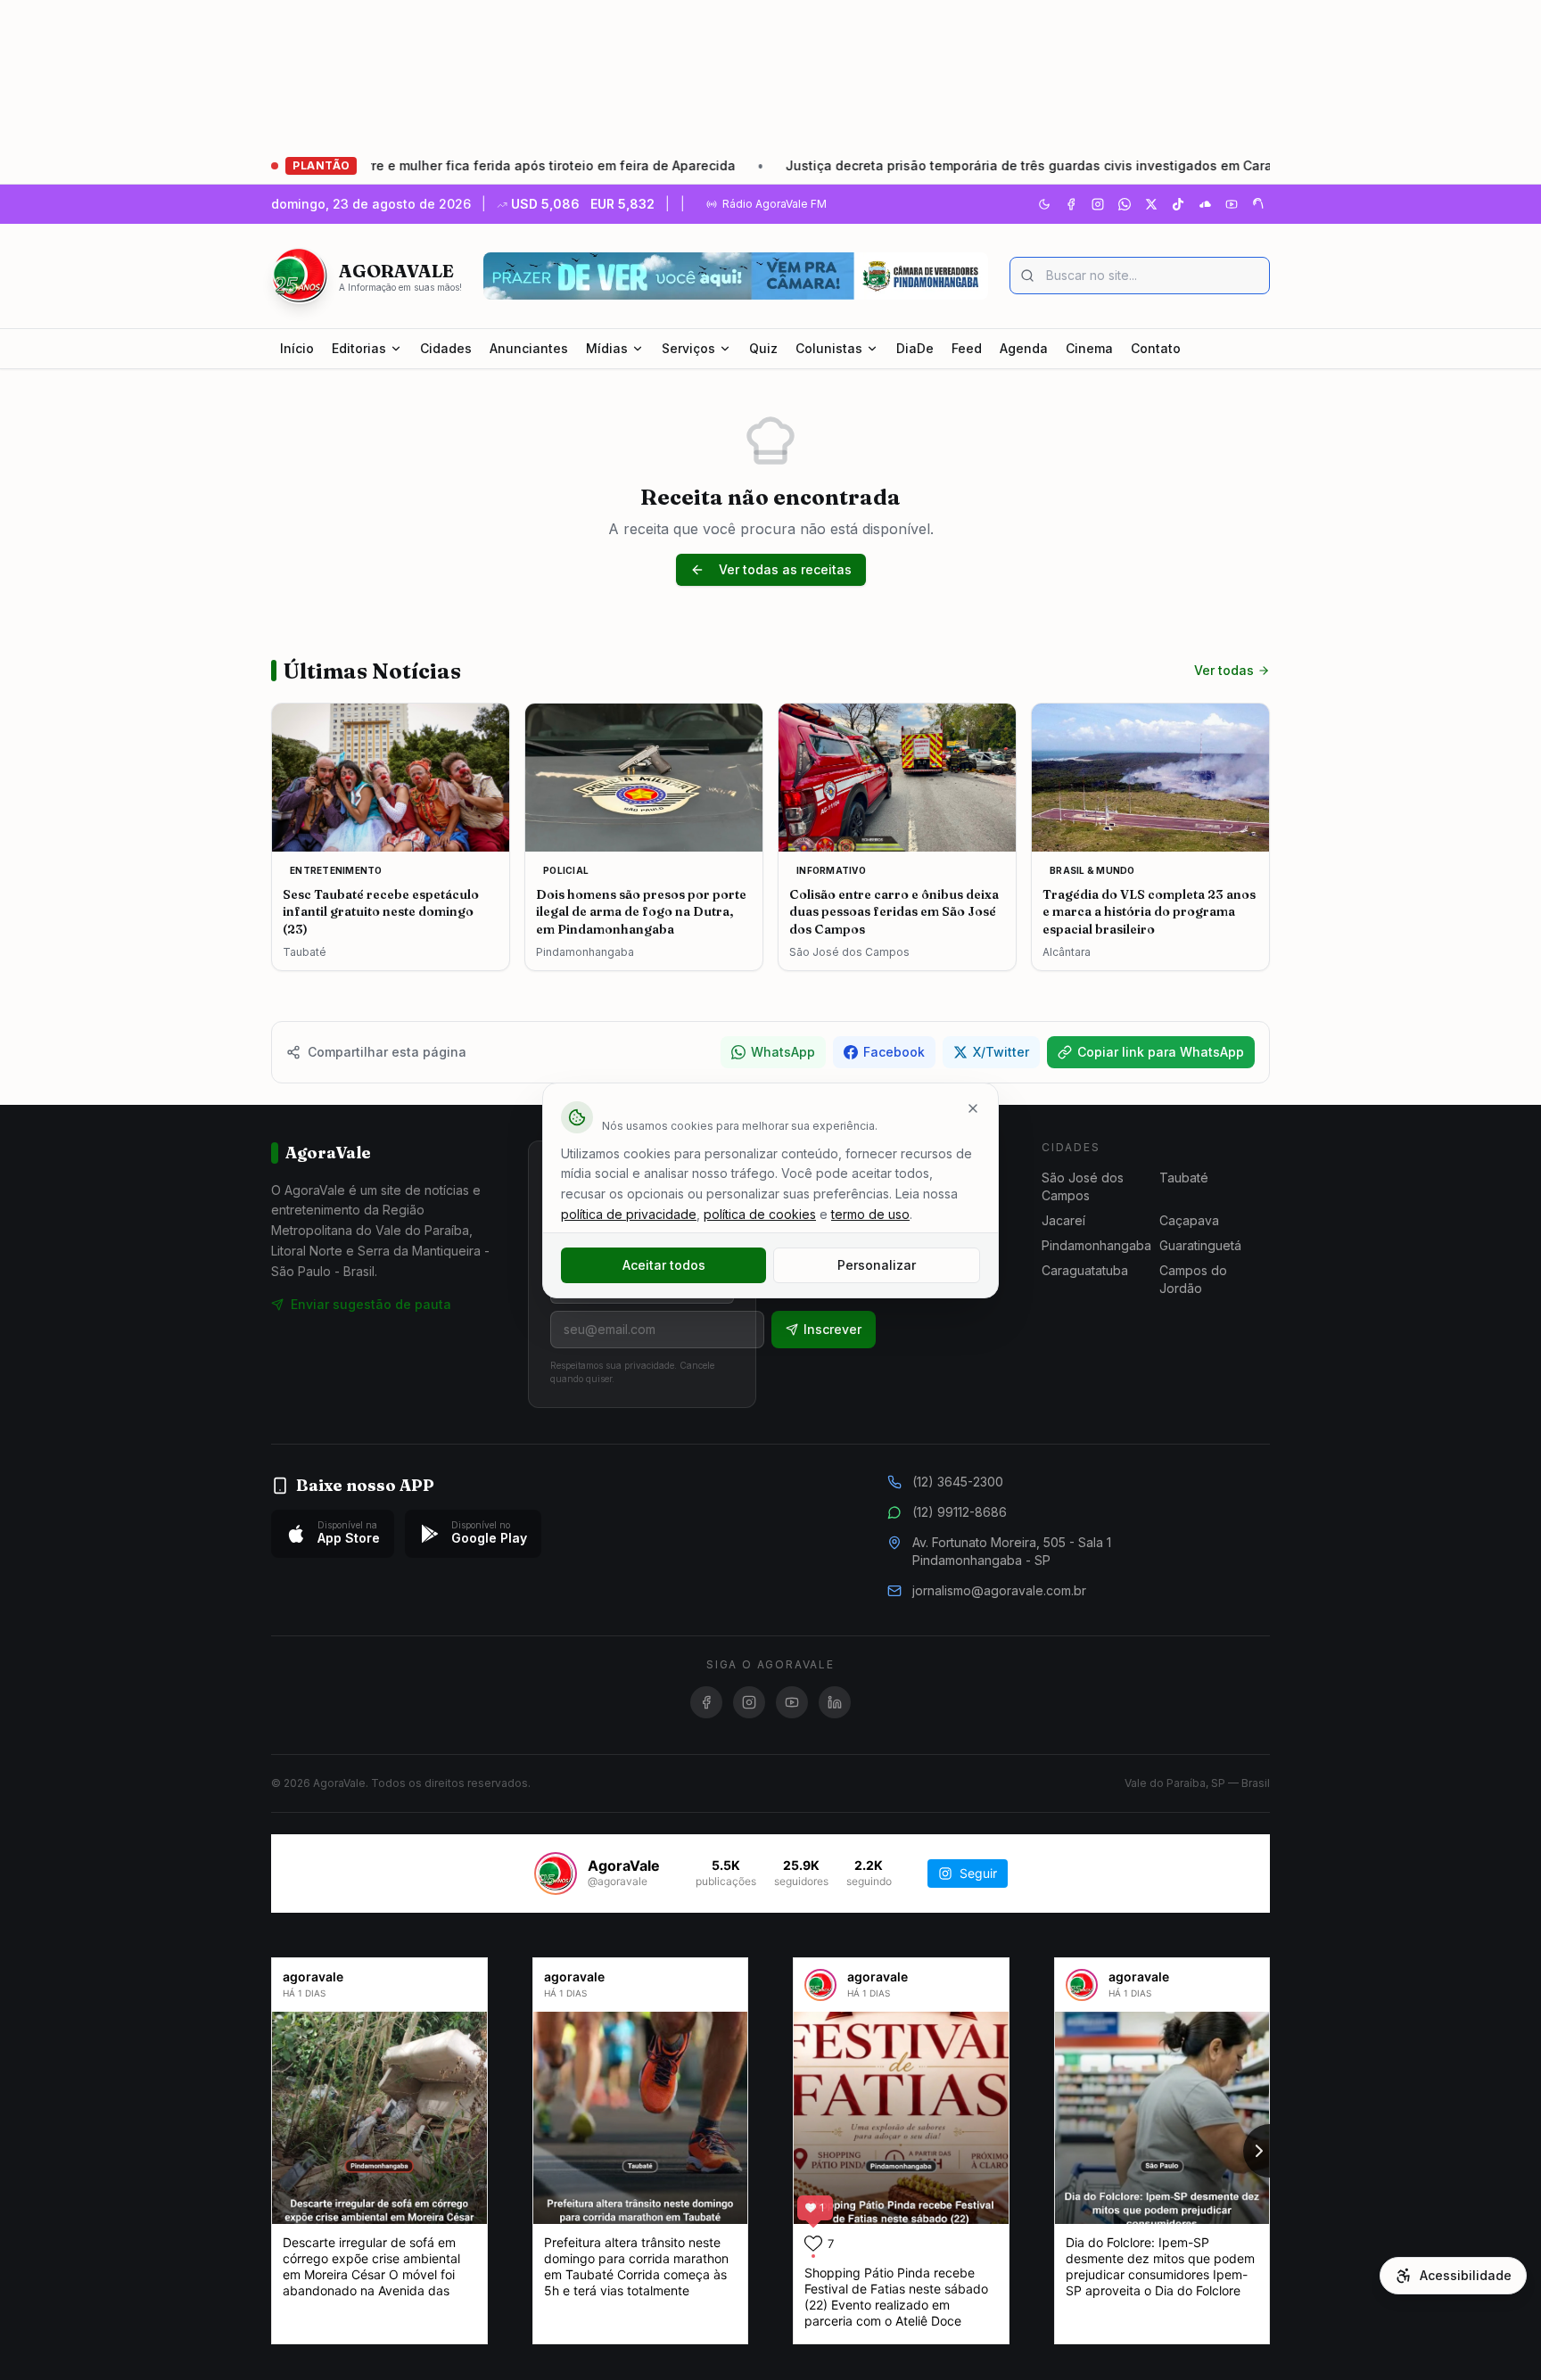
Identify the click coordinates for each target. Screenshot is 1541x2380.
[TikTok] (1178, 204)
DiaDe (915, 348)
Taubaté (1184, 1178)
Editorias (359, 348)
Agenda (1024, 348)
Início (297, 348)
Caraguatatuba (1085, 1270)
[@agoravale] (556, 1874)
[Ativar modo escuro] (1044, 204)
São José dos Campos (1083, 1186)
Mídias (607, 348)
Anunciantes (529, 348)
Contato (1156, 348)
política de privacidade (629, 1214)
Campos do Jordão (1193, 1279)
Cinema (1089, 348)
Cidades (446, 348)
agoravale (313, 1976)
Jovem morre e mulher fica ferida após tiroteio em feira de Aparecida (422, 165)
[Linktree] (1258, 204)
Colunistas (829, 348)
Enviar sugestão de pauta (371, 1304)
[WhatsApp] (1125, 204)
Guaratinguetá (1200, 1245)
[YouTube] (1232, 204)
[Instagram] (1098, 204)
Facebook (894, 1052)
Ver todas (1224, 670)
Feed (967, 348)
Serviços (688, 348)
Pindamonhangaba (1096, 1245)
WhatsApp (783, 1052)
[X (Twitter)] (1151, 204)
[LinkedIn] (835, 1702)
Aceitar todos (664, 1265)
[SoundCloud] (1205, 204)
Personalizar (877, 1265)
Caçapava (1189, 1220)
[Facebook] (1071, 204)
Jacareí (1063, 1220)
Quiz (763, 348)
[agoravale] (820, 1985)
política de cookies (760, 1214)
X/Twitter (1001, 1052)
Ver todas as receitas (785, 569)
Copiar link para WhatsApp (1161, 1052)
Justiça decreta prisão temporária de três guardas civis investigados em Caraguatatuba (964, 165)
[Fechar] (973, 1108)
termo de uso (870, 1214)
